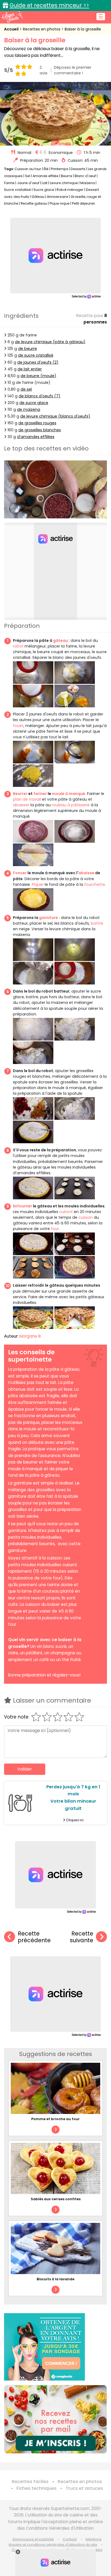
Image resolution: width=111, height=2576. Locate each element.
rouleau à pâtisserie (71, 805)
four (55, 1229)
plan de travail (27, 799)
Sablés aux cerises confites (56, 2199)
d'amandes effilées (36, 437)
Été (46, 169)
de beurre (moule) (38, 376)
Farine (9, 183)
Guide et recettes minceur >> (49, 5)
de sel (26, 389)
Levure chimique (64, 183)
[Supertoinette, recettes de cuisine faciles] (12, 17)
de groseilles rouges (37, 423)
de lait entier (30, 369)
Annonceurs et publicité (33, 2539)
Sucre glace (44, 190)
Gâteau (38, 197)
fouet (18, 726)
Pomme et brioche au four (55, 2119)
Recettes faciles (30, 2482)
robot (18, 646)
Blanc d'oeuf (85, 176)
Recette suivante (81, 1937)
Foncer (20, 873)
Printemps (60, 169)
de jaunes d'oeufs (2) (38, 362)
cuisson (86, 1217)
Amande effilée (46, 176)
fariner (40, 794)
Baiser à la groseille (83, 29)
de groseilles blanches (40, 430)
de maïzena (29, 409)
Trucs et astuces (84, 2488)
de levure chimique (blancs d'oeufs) (55, 416)
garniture (48, 918)
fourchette (95, 884)
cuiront (66, 1212)
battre (97, 923)
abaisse (86, 873)
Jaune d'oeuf (28, 183)
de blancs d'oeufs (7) (39, 396)
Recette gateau (34, 203)
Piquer (38, 884)
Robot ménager (70, 190)
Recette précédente (34, 1937)
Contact (70, 2539)
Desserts (78, 169)
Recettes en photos (42, 29)
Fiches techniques (37, 2488)
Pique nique (60, 203)
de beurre (27, 349)
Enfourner (22, 1206)
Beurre (67, 176)
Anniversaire (58, 197)
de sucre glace (34, 403)
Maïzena (88, 183)
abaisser (21, 805)
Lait (45, 183)
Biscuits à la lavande (55, 2279)
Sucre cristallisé (18, 190)
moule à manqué (69, 794)
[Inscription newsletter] (55, 2419)
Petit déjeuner (84, 203)
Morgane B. (30, 1336)
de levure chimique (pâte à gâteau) (50, 342)
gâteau (60, 640)
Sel (28, 176)
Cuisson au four (28, 169)
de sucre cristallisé (36, 355)
